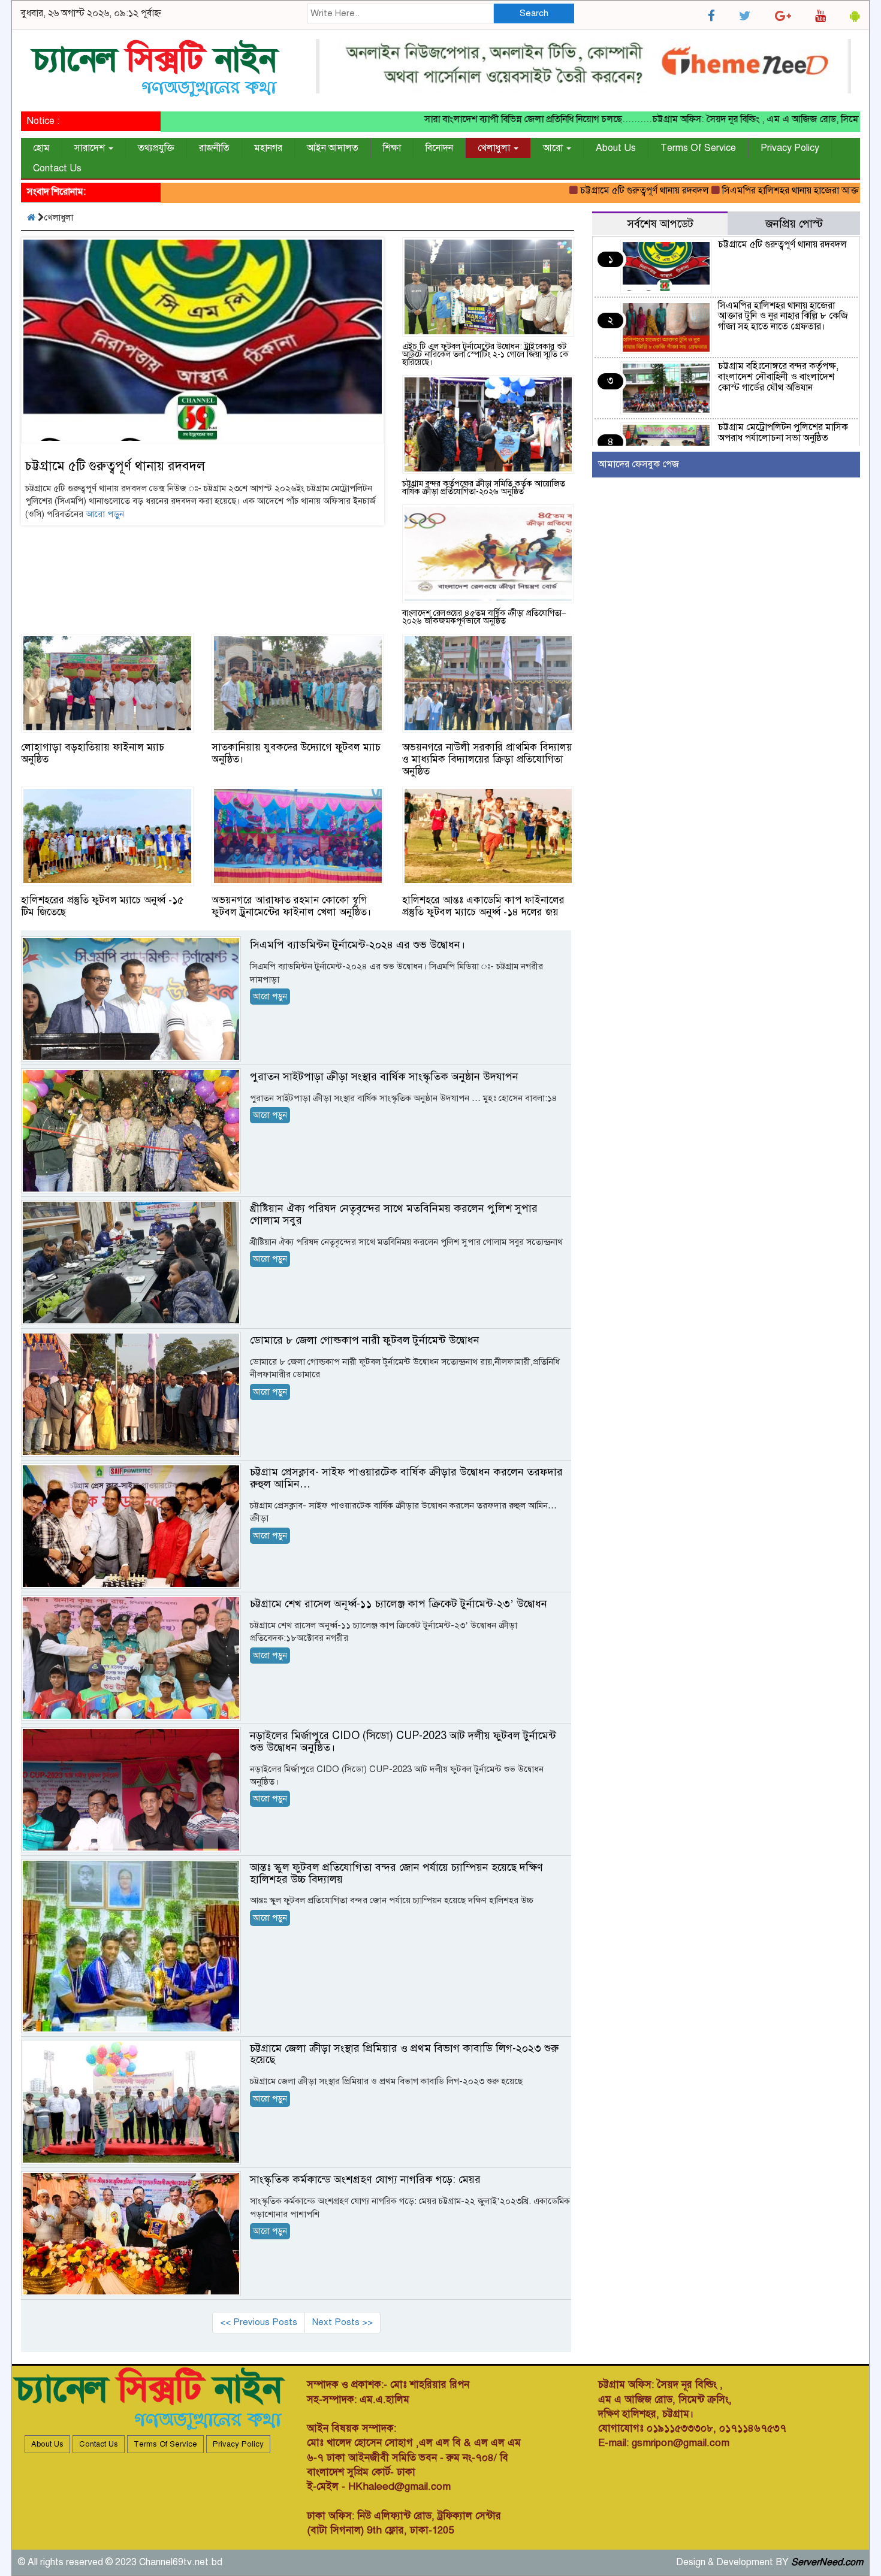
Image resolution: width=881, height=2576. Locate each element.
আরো (554, 148)
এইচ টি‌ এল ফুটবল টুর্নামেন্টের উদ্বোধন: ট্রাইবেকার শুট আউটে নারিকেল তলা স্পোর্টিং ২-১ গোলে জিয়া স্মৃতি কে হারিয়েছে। (485, 354)
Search (534, 13)
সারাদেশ (91, 148)
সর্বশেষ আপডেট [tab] (660, 224)
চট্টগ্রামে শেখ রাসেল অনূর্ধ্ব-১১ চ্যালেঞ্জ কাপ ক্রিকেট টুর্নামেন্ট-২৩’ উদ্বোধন (399, 1604)
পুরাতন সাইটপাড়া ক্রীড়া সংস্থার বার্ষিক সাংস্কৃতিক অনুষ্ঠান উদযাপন (384, 1077)
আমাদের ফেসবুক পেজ (639, 464)
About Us (616, 148)
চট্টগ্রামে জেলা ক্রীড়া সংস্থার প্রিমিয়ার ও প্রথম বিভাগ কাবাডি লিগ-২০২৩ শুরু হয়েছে (404, 2054)
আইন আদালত (333, 148)
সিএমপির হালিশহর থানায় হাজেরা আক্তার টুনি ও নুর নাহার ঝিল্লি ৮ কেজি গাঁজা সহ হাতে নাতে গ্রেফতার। (783, 316)
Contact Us (57, 168)
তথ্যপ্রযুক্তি (156, 148)
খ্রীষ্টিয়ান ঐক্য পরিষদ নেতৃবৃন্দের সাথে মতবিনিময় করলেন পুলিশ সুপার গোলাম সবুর (394, 1214)
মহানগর (268, 148)
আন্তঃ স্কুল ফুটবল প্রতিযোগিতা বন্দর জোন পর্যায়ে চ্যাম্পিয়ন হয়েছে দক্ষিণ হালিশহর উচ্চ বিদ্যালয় (396, 1873)
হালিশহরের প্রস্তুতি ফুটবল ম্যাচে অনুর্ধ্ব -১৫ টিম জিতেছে (102, 906)
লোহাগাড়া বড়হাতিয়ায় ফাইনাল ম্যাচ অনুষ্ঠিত (93, 753)
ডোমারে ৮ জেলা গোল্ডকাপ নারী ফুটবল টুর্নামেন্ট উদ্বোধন (365, 1340)
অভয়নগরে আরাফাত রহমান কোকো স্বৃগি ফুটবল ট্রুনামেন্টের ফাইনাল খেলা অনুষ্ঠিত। (292, 906)
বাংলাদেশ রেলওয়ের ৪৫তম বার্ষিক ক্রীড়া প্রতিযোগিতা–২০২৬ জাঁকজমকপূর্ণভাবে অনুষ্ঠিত (484, 617)
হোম (41, 148)
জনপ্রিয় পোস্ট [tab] (794, 224)
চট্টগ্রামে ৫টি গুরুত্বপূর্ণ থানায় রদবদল (585, 191)
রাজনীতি (214, 148)
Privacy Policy (790, 148)
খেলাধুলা (495, 148)
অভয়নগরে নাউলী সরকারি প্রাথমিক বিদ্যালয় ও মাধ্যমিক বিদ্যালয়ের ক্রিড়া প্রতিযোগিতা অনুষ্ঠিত (487, 759)
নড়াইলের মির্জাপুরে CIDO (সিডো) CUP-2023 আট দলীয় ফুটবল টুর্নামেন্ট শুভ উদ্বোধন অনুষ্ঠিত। (403, 1741)
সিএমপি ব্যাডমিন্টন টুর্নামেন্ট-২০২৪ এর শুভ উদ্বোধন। (357, 945)
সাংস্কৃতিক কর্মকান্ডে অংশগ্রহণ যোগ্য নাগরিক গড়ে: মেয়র (365, 2179)
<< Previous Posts (259, 2322)
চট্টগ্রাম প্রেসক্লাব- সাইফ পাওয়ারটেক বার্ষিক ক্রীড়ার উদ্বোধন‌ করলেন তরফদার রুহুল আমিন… (406, 1478)
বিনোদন (439, 148)
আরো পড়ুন (105, 514)
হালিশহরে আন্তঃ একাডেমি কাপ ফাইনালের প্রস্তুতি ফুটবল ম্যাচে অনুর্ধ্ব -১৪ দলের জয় (483, 906)
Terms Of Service (698, 148)
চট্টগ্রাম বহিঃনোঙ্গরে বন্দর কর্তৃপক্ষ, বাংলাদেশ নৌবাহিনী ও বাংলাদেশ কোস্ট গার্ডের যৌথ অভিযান (778, 377)
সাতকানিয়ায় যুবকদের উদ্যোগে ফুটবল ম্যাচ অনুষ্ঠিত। (296, 753)
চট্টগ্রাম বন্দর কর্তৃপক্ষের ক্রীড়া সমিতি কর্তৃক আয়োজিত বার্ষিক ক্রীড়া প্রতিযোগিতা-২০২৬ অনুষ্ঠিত (484, 488)
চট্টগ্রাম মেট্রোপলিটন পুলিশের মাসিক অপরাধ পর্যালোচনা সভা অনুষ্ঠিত (783, 433)
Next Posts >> (343, 2322)
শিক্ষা (392, 148)
